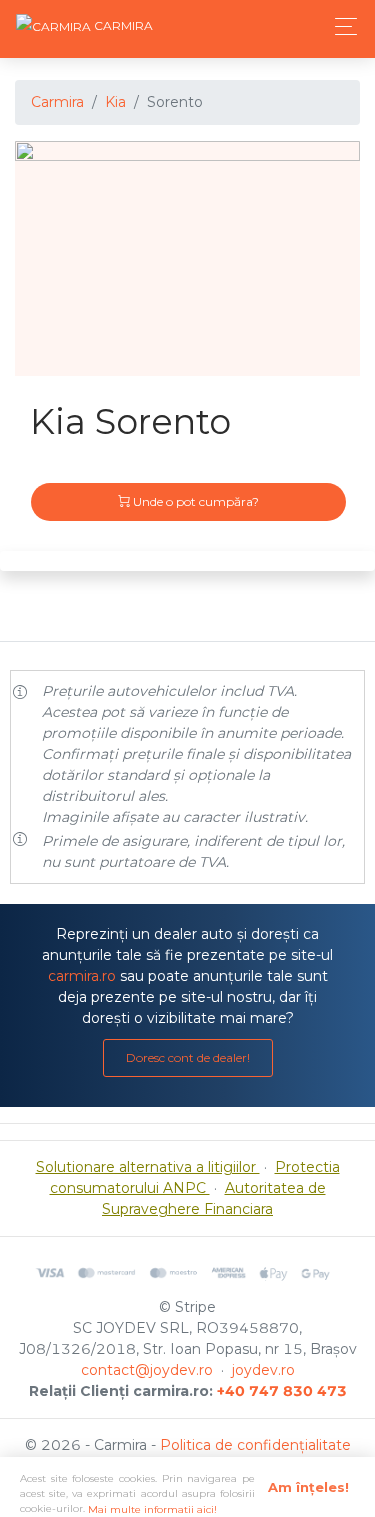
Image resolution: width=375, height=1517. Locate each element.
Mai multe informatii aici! (152, 1509)
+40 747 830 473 (282, 1391)
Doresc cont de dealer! (188, 1057)
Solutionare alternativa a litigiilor (148, 1167)
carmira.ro (82, 976)
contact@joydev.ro (147, 1370)
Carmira (57, 102)
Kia (115, 102)
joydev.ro (263, 1370)
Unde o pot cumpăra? (194, 501)
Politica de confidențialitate (255, 1445)
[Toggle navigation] (340, 26)
